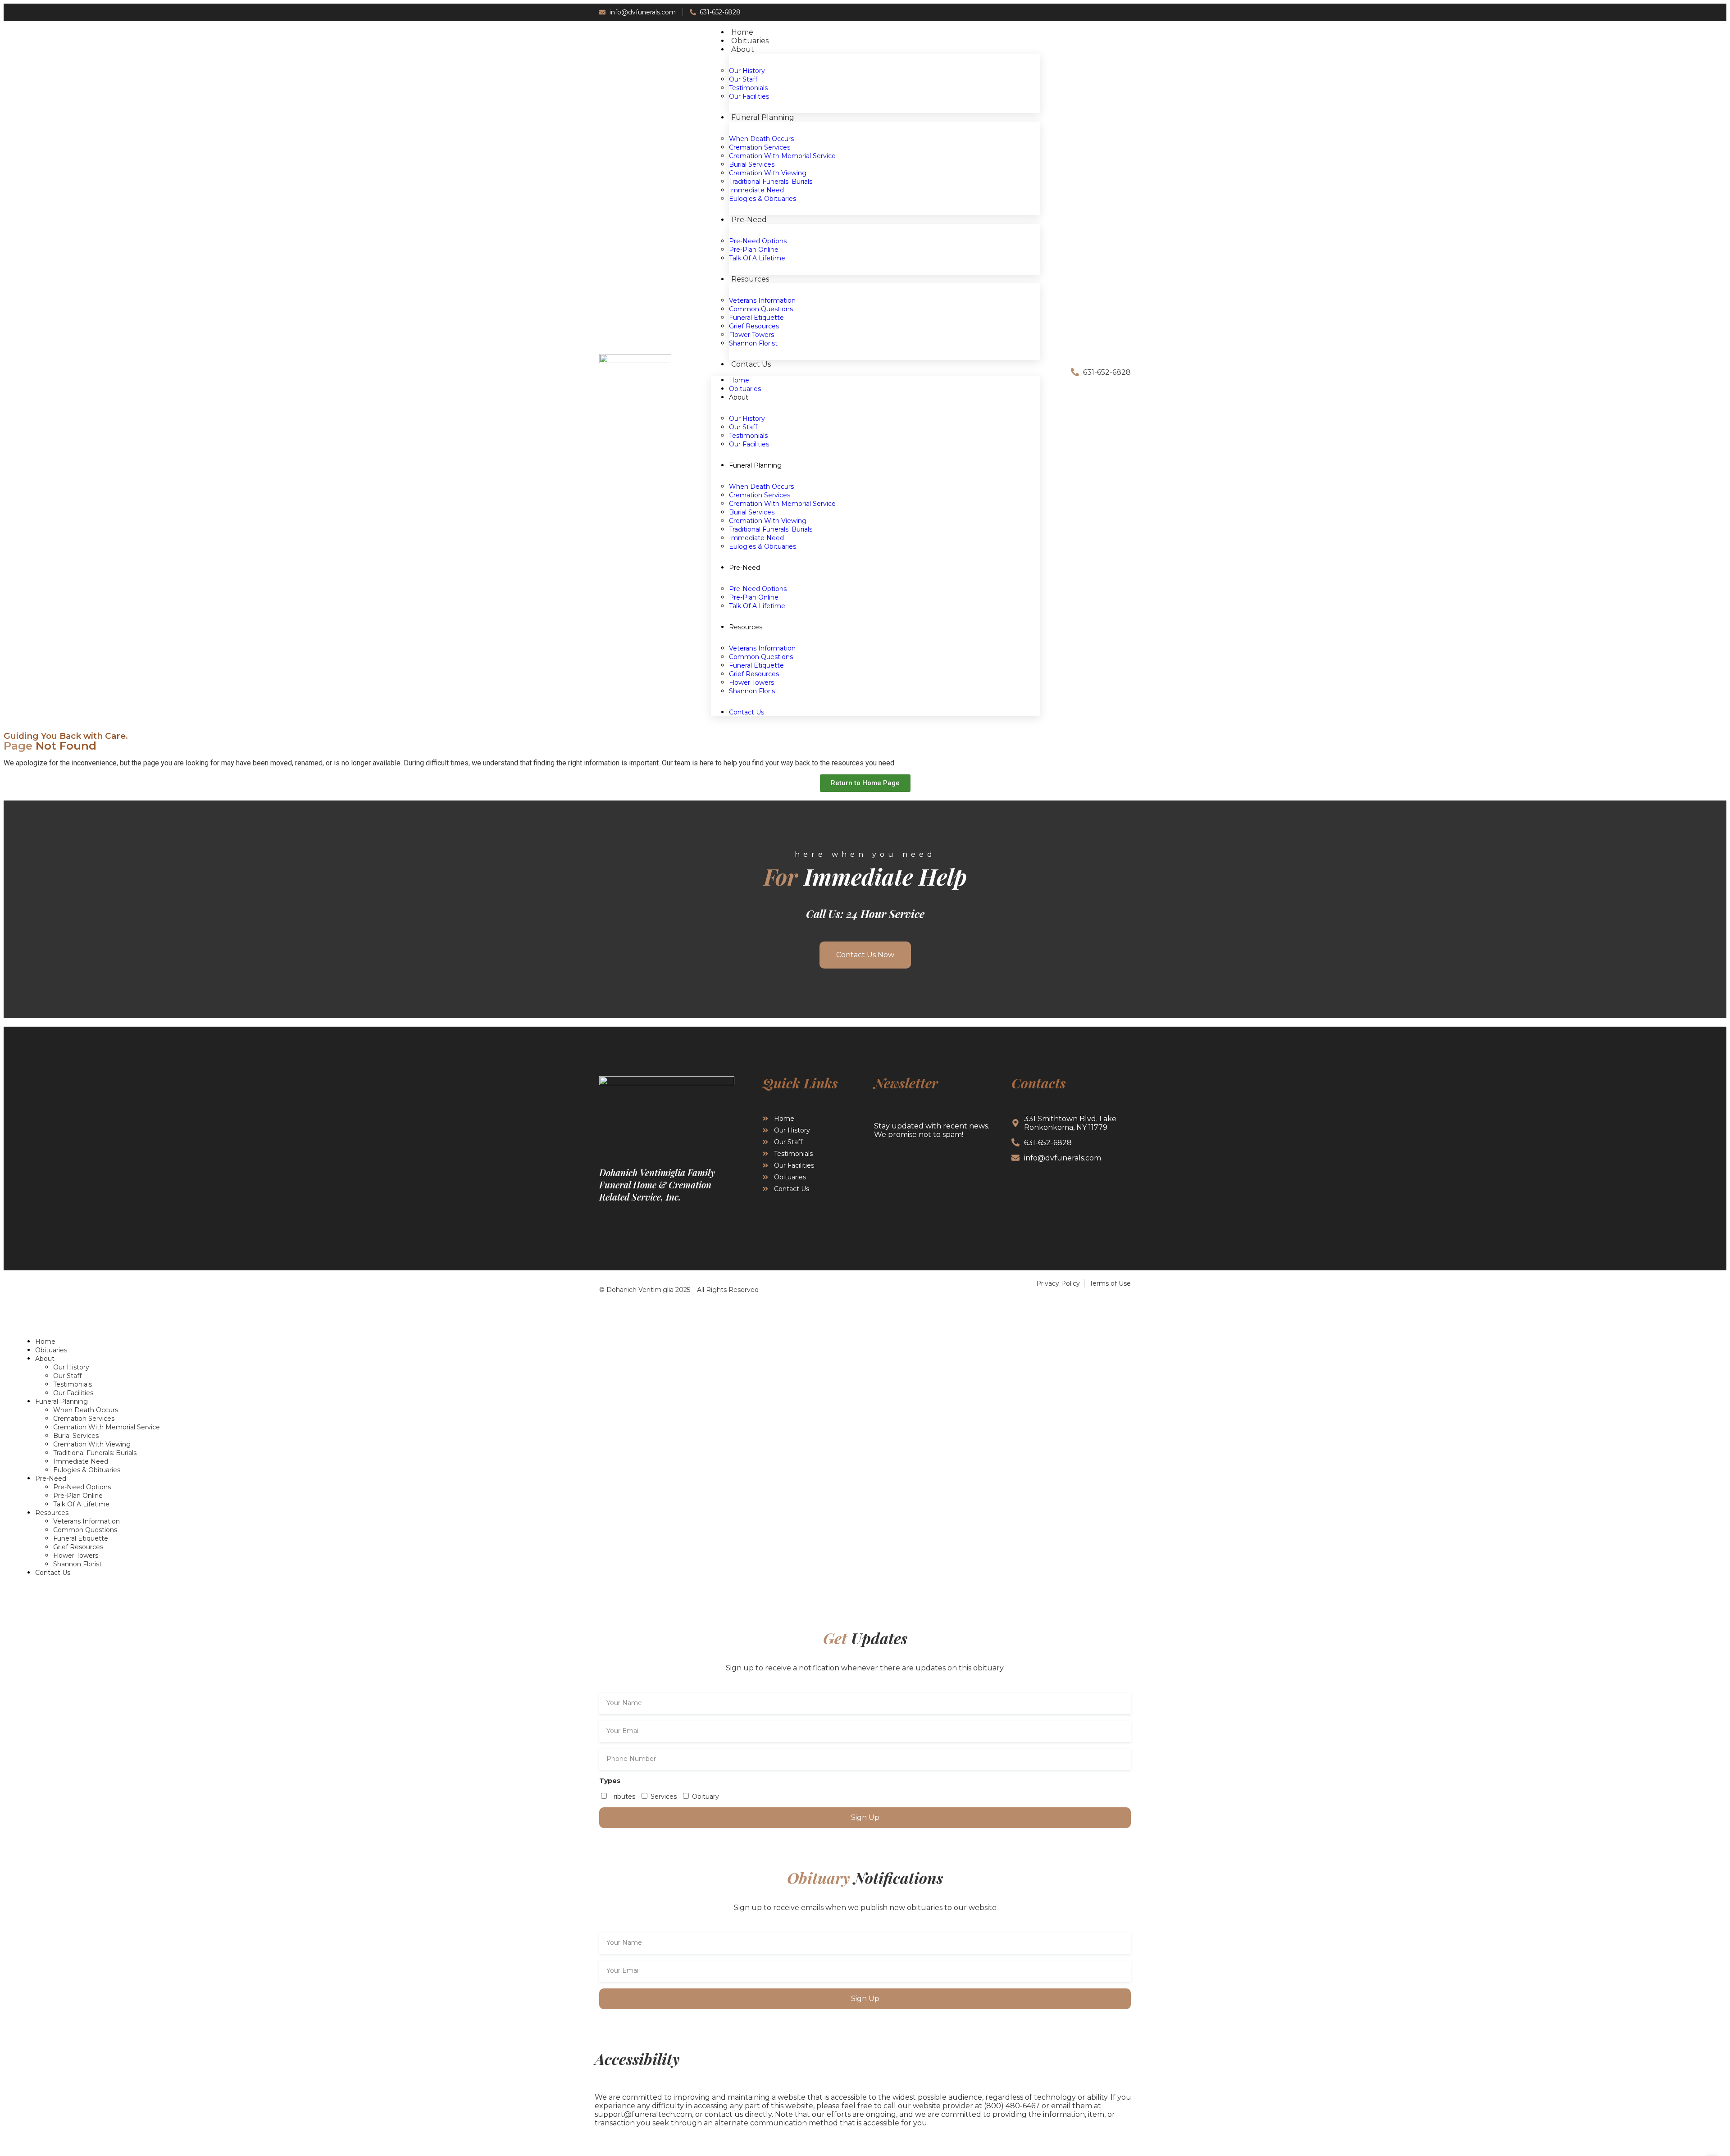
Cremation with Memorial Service (782, 156)
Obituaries (51, 1350)
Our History (71, 1367)
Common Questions (85, 1530)
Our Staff (67, 1376)
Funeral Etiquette (81, 1538)
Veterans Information (86, 1521)
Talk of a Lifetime (757, 606)
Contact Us (751, 364)
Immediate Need (81, 1461)
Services (664, 1797)
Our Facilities (749, 444)
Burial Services (76, 1436)
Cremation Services (84, 1419)
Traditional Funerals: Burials (95, 1453)
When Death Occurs (86, 1410)
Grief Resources (78, 1547)
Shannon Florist (753, 691)
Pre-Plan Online (78, 1496)
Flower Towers (76, 1556)
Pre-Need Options (82, 1487)
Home (45, 1342)
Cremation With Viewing (92, 1444)
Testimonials (73, 1384)
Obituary (706, 1797)
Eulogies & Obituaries (763, 546)
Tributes (623, 1797)
